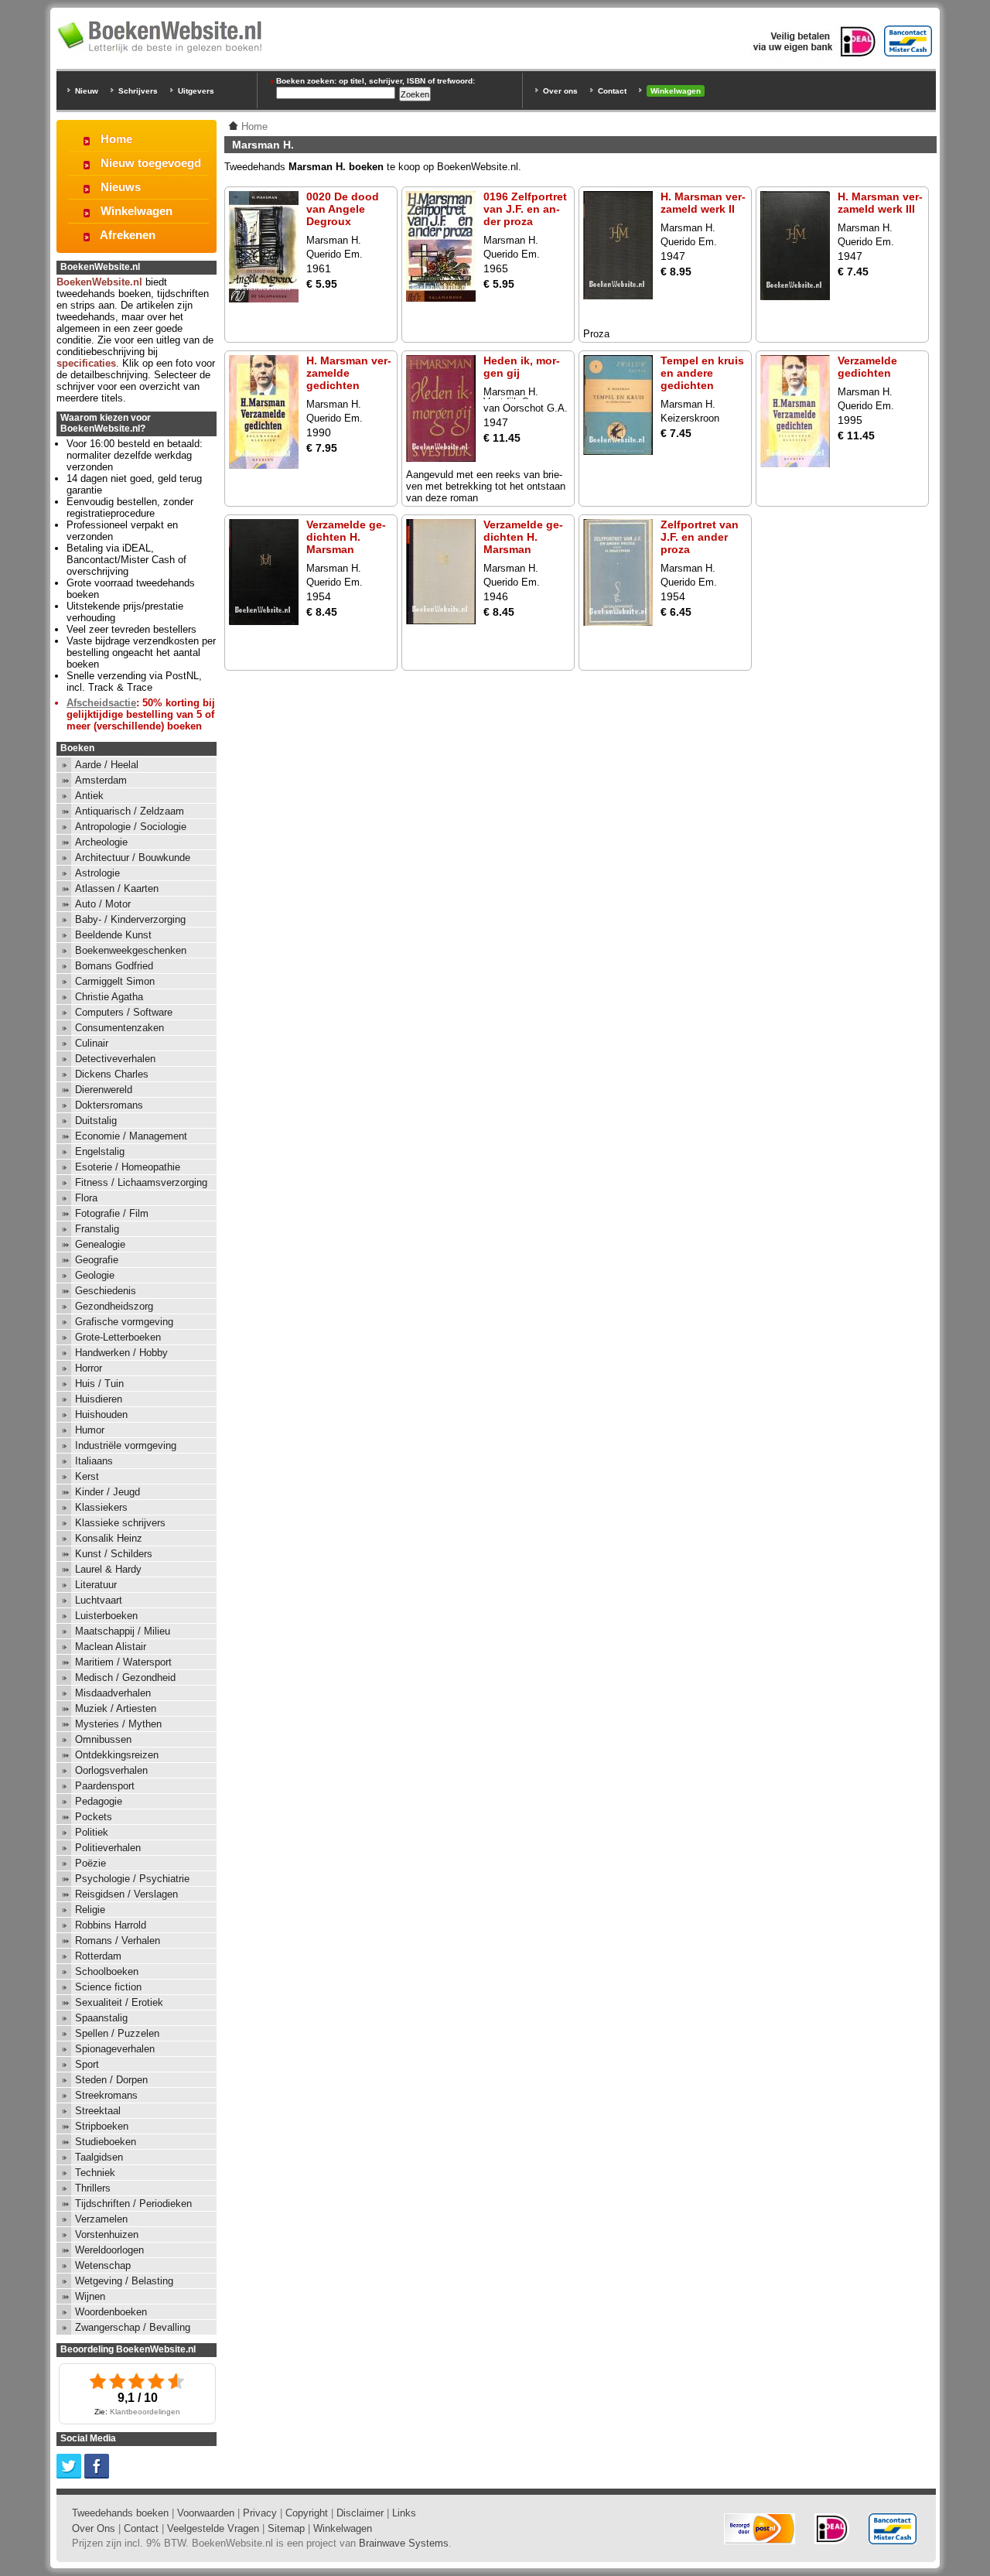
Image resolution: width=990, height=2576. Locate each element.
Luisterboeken (106, 1616)
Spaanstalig (101, 2018)
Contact (612, 91)
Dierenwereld (104, 1090)
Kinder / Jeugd (108, 1492)
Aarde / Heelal (107, 765)
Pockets (94, 1817)
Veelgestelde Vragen (213, 2528)
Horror (89, 1368)
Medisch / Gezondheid (125, 1677)
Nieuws (121, 187)
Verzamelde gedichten (867, 367)
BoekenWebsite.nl (99, 282)
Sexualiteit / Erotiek (119, 2002)
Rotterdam (98, 1956)
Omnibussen (103, 1739)
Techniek (95, 2173)
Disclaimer (360, 2513)
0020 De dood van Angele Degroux (343, 209)
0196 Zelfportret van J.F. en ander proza (525, 209)
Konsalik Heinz (109, 1538)
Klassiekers (101, 1507)
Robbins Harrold (111, 1925)
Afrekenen (128, 235)
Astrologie (97, 873)
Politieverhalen (108, 1848)
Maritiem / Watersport (123, 1662)
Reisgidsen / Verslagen (126, 1894)
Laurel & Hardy (108, 1569)
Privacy (260, 2513)
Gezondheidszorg (114, 1306)
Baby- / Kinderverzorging (130, 919)
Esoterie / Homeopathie (128, 1167)
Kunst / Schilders (114, 1554)
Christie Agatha (109, 997)
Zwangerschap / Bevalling (133, 2327)
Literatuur (96, 1585)
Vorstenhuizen (107, 2234)
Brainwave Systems (404, 2543)
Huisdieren (99, 1399)
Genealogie (100, 1244)
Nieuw (87, 91)
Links (404, 2513)
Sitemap (286, 2528)
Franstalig (97, 1229)
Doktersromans (109, 1105)
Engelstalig (100, 1151)
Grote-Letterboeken (118, 1337)
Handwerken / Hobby (121, 1353)
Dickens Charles (112, 1074)
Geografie (97, 1260)
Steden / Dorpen (111, 2080)
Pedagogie (99, 1801)
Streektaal (98, 2111)
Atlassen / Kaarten (117, 888)
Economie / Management (131, 1136)
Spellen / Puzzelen (117, 2033)
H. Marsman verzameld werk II (703, 203)
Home (116, 139)
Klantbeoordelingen (145, 2412)
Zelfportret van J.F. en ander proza (700, 537)
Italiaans (94, 1461)
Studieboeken (106, 2142)
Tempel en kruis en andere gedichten (702, 373)
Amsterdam (101, 780)
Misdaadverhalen (113, 1693)
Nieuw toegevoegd (151, 163)
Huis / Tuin (99, 1384)
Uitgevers (196, 91)
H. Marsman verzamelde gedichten (349, 373)
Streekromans (106, 2095)
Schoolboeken (107, 1971)
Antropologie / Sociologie (131, 827)
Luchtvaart (99, 1600)
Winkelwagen (676, 91)
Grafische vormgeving (124, 1322)
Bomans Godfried (114, 966)
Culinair (92, 1043)
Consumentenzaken (119, 1028)
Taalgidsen (99, 2157)
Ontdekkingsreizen (117, 1755)
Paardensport (105, 1786)
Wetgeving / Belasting (124, 2281)
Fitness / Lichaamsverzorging (141, 1182)
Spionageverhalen (115, 2049)
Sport (87, 2064)
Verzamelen (101, 2219)
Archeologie (101, 842)
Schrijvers (138, 91)
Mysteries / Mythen (118, 1724)
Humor (90, 1430)
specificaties (86, 363)
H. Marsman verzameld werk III (880, 203)
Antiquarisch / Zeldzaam (130, 811)
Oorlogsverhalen (111, 1770)
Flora (86, 1198)
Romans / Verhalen (118, 1941)
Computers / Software (124, 1012)
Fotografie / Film (112, 1213)
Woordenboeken (111, 2312)
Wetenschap (103, 2265)
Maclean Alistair (111, 1647)
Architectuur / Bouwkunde (133, 858)
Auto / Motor (103, 904)
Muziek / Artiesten (116, 1708)
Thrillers (93, 2188)
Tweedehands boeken (120, 2513)
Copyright (307, 2513)
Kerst (87, 1476)
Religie (90, 1910)
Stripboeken (102, 2126)
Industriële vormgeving (126, 1445)
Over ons (560, 91)
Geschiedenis (106, 1291)
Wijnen (90, 2296)
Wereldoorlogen (109, 2250)
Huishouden (101, 1414)
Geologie (95, 1275)
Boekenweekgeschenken (131, 950)
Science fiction (108, 1987)
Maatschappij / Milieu (123, 1631)
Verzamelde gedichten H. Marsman (346, 537)
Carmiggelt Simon (115, 981)
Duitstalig (96, 1121)
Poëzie (90, 1863)
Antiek (89, 796)
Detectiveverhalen (115, 1059)
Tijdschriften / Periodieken (133, 2204)
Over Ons (94, 2528)
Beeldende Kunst (113, 935)
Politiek (92, 1832)
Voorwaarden (206, 2513)
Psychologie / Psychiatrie (132, 1879)
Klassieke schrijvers (120, 1523)
